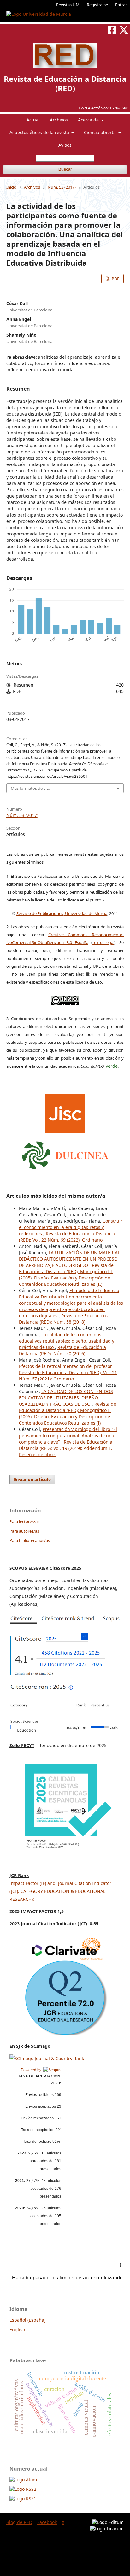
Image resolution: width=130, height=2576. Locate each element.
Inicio (11, 187)
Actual (33, 120)
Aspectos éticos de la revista (40, 132)
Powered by (32, 2070)
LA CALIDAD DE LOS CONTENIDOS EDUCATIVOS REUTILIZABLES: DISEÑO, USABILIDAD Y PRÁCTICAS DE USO (66, 1398)
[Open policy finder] (65, 1112)
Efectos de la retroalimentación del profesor (66, 1366)
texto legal (103, 942)
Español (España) (27, 2320)
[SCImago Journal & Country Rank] (47, 2058)
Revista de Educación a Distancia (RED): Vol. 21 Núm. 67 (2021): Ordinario (68, 1376)
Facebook (47, 2522)
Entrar (121, 5)
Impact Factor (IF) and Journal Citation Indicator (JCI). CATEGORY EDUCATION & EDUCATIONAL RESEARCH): (60, 1891)
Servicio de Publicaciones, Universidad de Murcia (62, 913)
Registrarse (97, 5)
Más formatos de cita (30, 788)
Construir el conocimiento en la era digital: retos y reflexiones (71, 1227)
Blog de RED (19, 2522)
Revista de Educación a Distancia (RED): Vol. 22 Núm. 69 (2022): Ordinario (67, 1237)
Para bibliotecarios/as (30, 1540)
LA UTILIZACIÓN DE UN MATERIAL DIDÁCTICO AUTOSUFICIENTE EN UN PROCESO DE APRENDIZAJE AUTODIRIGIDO (69, 1259)
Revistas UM (68, 5)
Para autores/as (24, 1531)
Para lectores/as (24, 1521)
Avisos (65, 145)
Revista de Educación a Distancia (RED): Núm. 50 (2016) (62, 1350)
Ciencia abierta (100, 132)
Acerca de (89, 120)
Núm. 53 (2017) (62, 187)
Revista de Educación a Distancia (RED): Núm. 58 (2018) (64, 1319)
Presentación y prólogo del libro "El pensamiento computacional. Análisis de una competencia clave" (68, 1436)
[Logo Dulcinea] (65, 1154)
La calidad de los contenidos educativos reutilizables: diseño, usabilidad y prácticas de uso (67, 1341)
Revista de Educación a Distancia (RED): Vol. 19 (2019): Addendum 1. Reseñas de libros (66, 1448)
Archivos (59, 120)
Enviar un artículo (32, 1480)
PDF (115, 279)
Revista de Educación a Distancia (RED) (65, 83)
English (17, 2329)
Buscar (65, 169)
